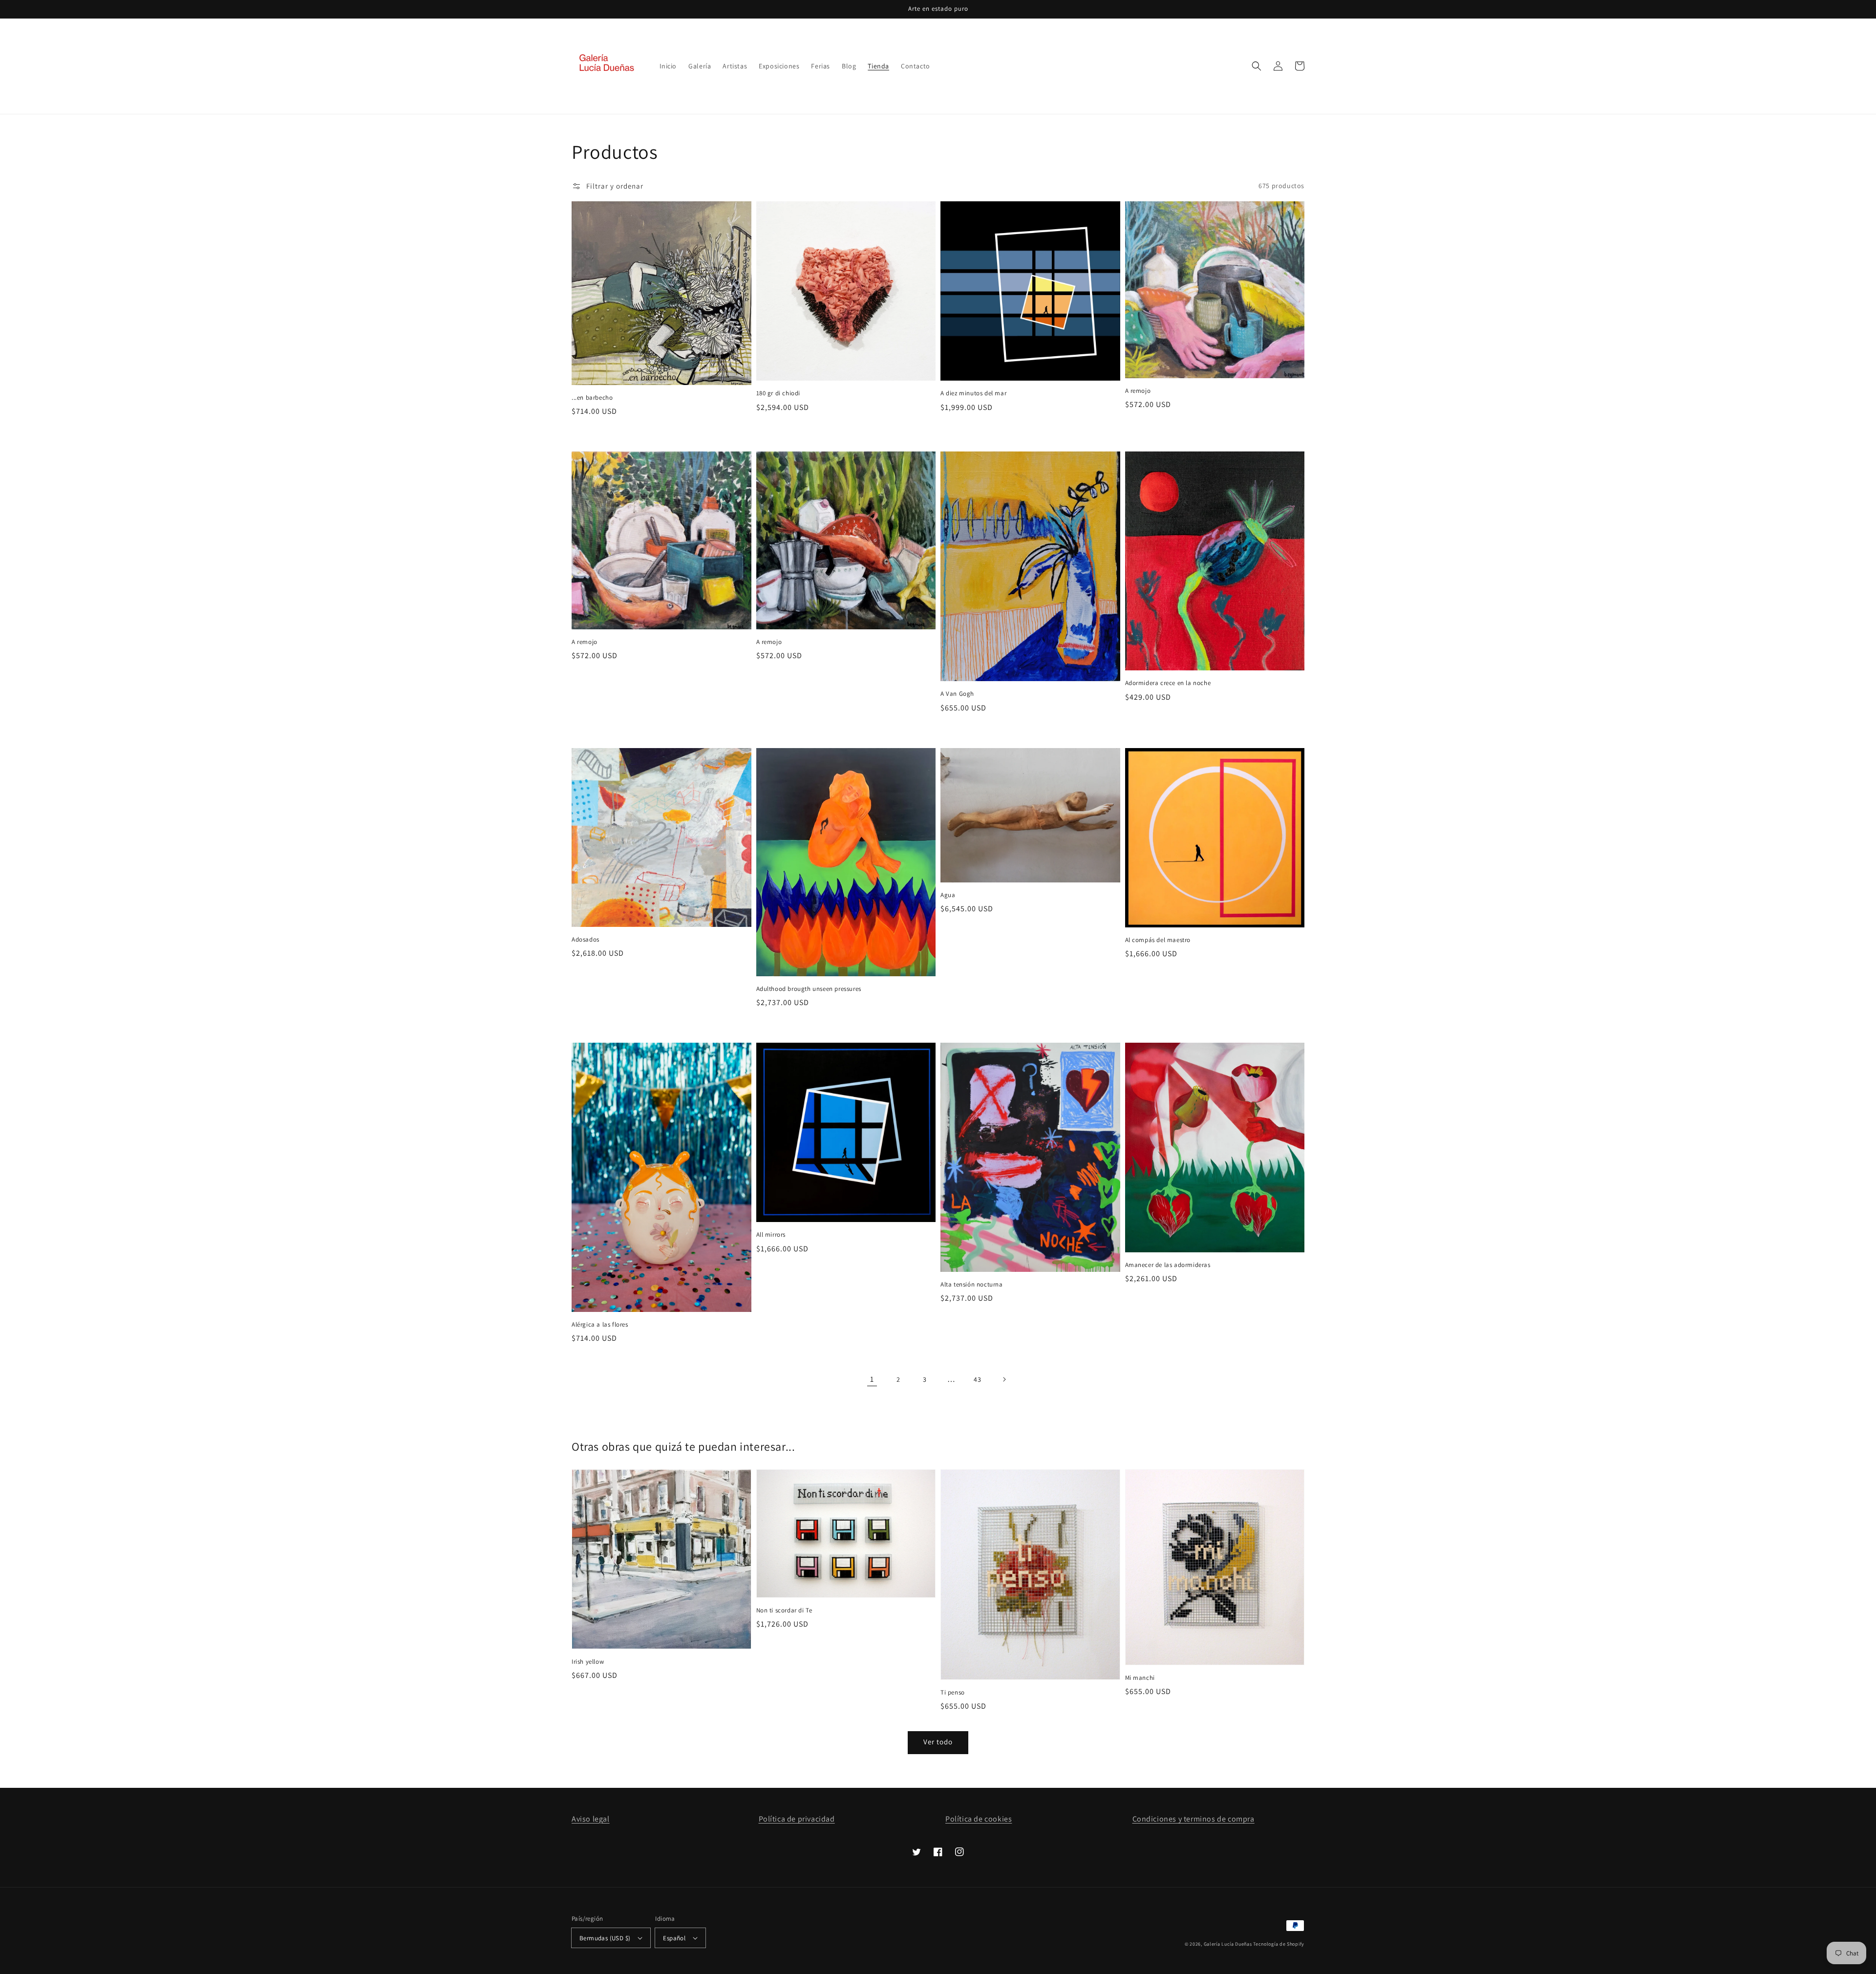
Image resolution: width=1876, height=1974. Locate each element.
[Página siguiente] (1004, 1379)
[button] (1257, 66)
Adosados (586, 939)
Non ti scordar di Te (784, 1610)
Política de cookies (979, 1819)
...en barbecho (592, 397)
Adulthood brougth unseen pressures (809, 989)
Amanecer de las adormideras (1168, 1265)
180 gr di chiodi (778, 393)
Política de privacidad (797, 1819)
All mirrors (771, 1234)
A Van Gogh (957, 694)
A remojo (1138, 391)
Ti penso (953, 1692)
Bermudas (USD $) (605, 1938)
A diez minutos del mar (973, 393)
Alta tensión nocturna (972, 1284)
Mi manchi (1140, 1678)
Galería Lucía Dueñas (1228, 1944)
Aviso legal (591, 1819)
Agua (948, 895)
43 (977, 1379)
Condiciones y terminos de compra (1194, 1819)
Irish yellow (588, 1662)
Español (674, 1938)
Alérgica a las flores (600, 1324)
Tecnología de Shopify (1279, 1944)
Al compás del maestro (1158, 940)
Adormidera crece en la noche (1168, 683)
